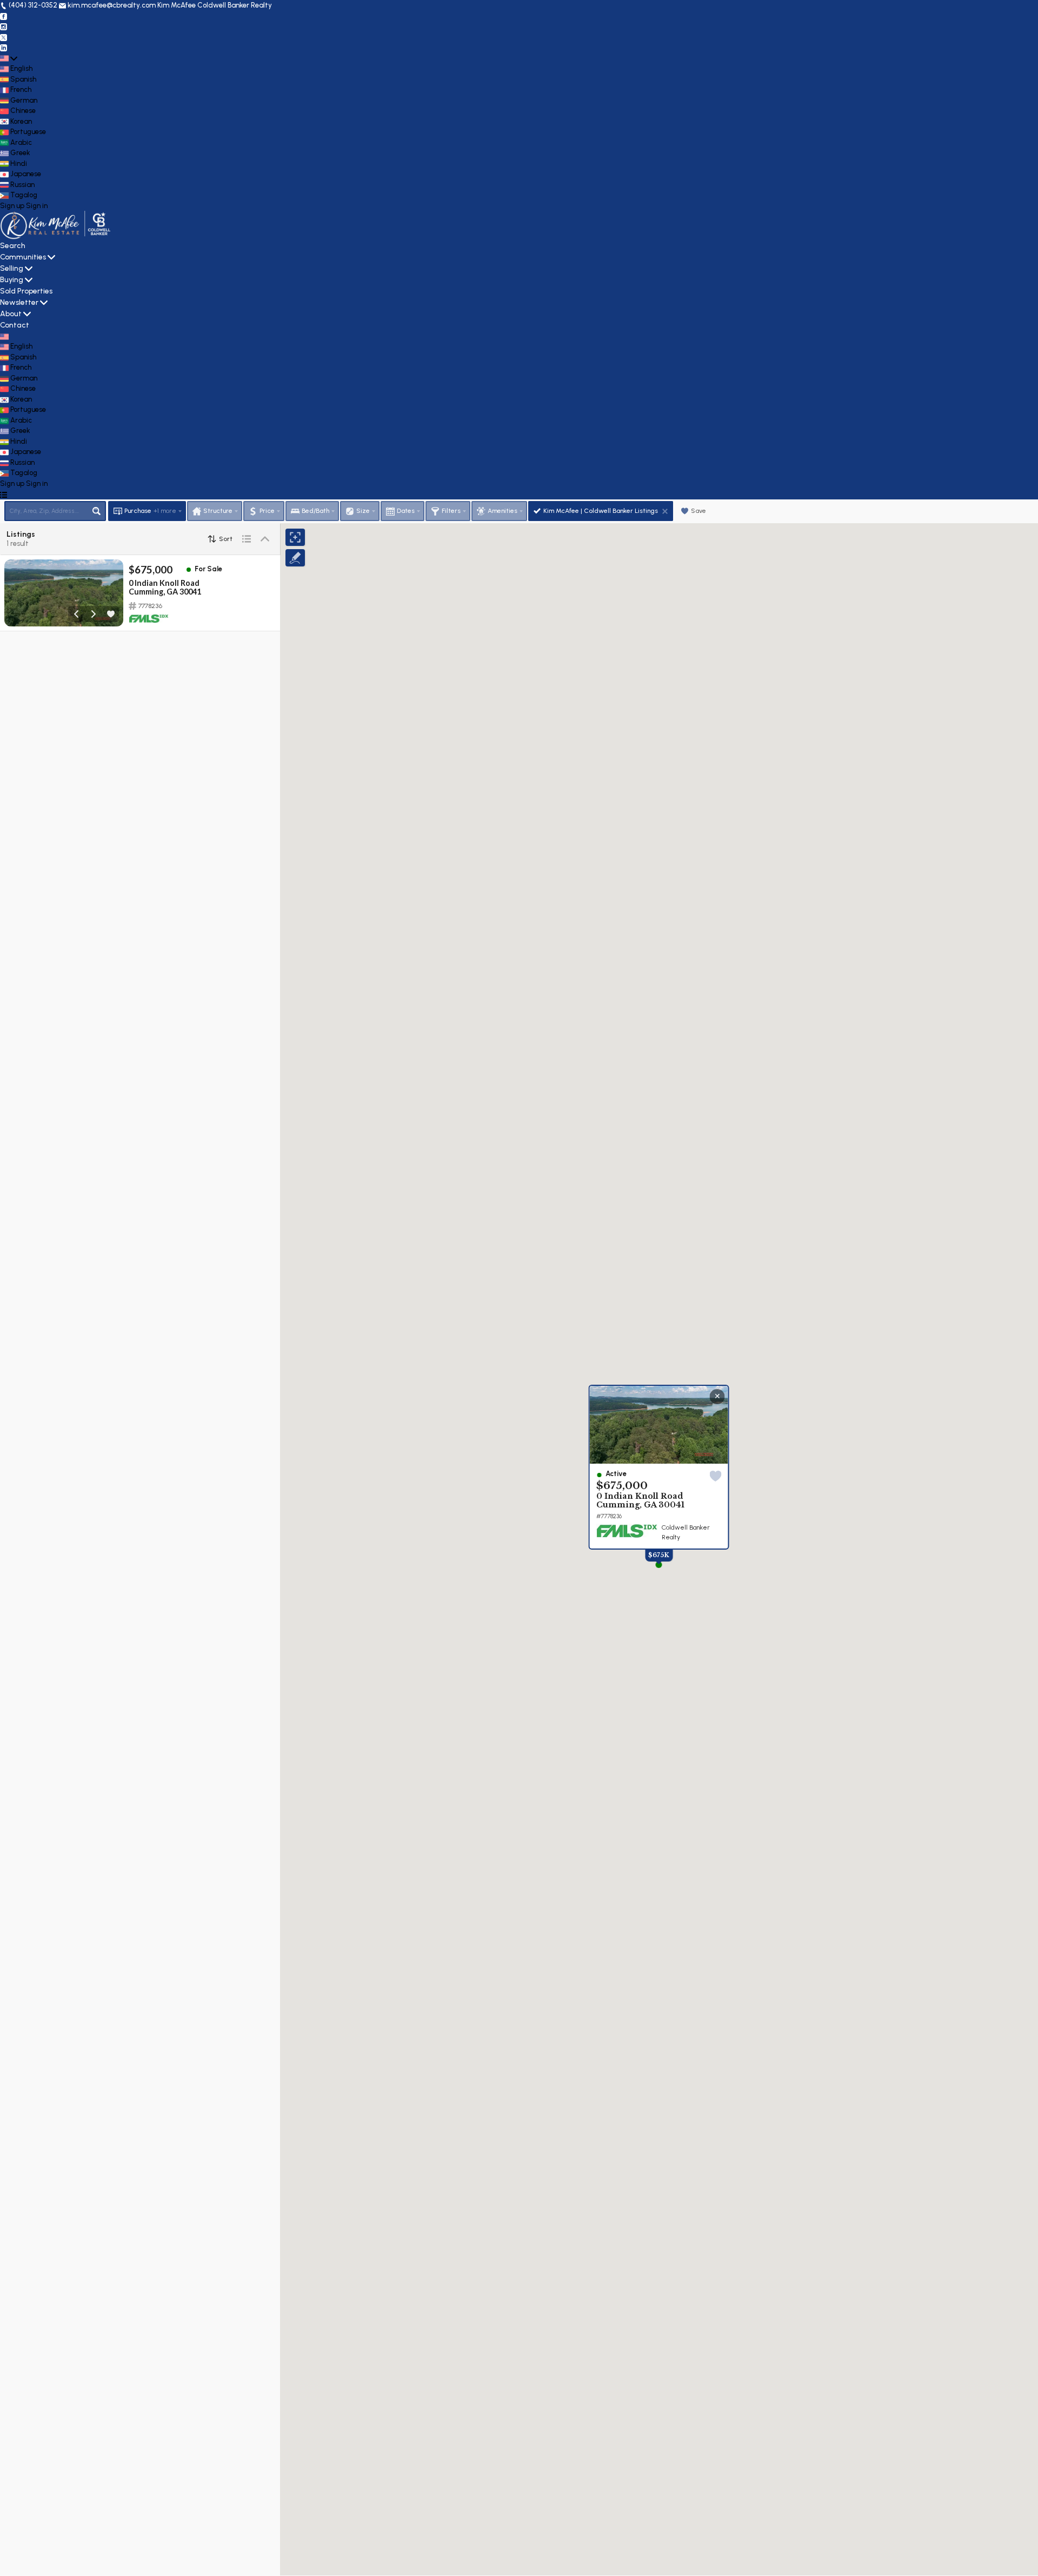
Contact (15, 325)
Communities (23, 257)
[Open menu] (4, 494)
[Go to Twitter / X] (4, 37)
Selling (12, 268)
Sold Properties (26, 291)
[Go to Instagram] (4, 26)
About (11, 314)
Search (13, 246)
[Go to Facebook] (4, 16)
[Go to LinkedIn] (4, 47)
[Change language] (9, 58)
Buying (12, 280)
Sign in (37, 206)
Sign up (12, 206)
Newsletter (19, 302)
